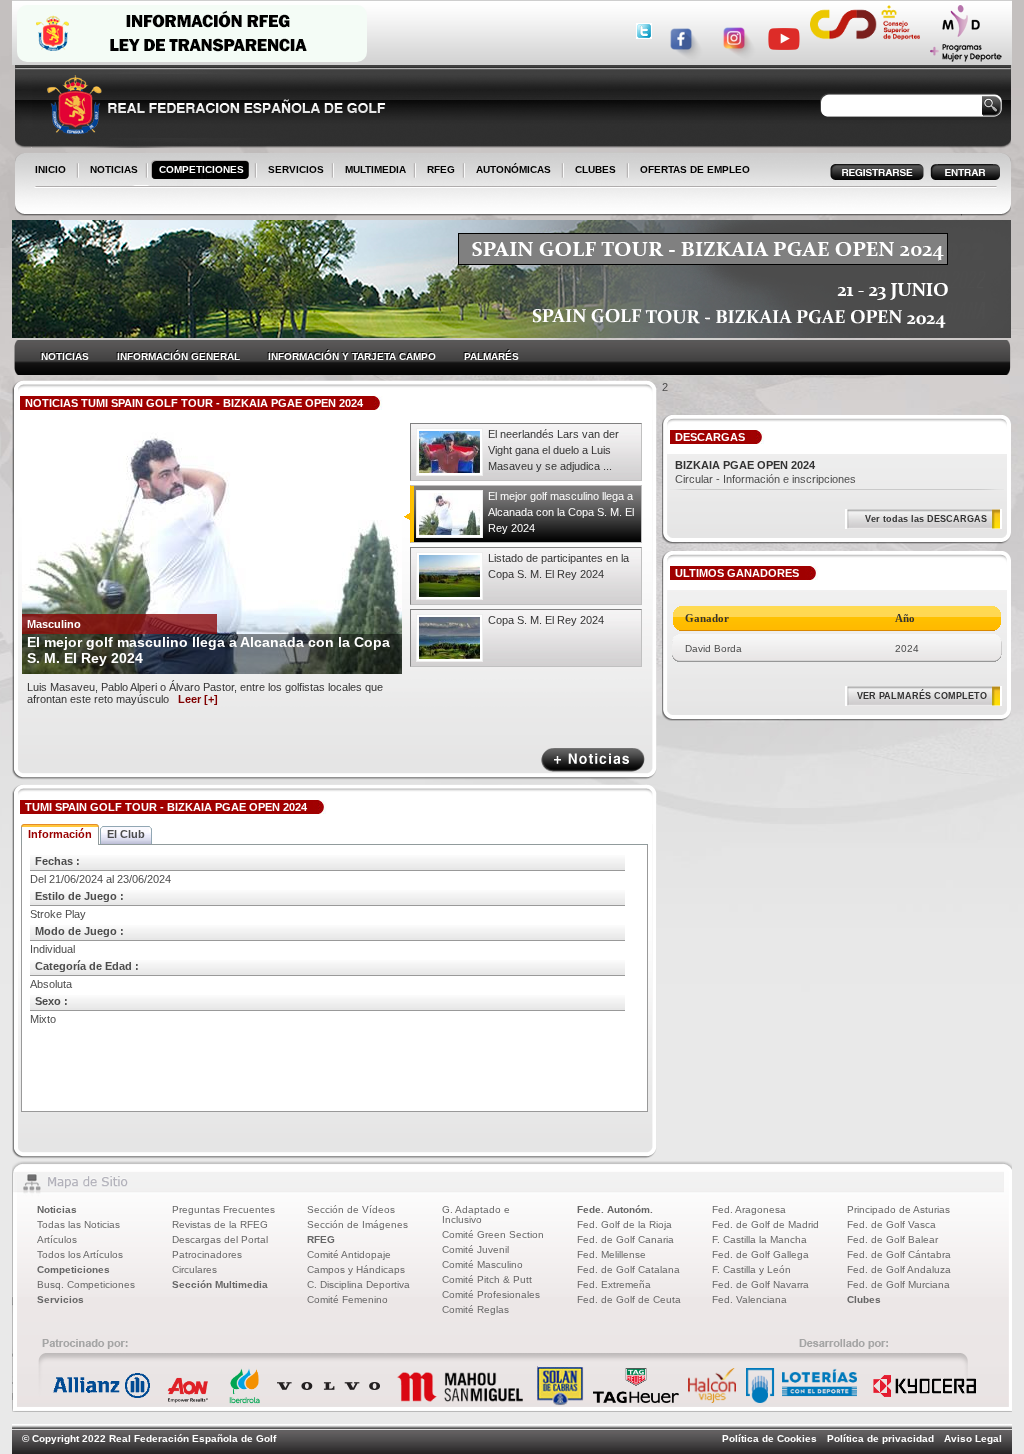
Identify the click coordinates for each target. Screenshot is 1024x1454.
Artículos (57, 1239)
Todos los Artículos (80, 1254)
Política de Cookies (769, 1438)
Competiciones (73, 1269)
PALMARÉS (491, 356)
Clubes (864, 1299)
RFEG (437, 171)
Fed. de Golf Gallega (760, 1254)
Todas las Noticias (78, 1224)
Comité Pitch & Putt (487, 1279)
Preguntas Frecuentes (223, 1209)
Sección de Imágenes (357, 1224)
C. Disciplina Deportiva (358, 1284)
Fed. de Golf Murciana (898, 1284)
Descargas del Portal (220, 1239)
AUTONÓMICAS (513, 169)
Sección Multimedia (220, 1284)
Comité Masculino (482, 1264)
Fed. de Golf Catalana (628, 1269)
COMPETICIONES (201, 169)
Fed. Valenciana (749, 1299)
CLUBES (595, 169)
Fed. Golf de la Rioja (624, 1224)
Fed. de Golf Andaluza (899, 1269)
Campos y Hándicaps (356, 1269)
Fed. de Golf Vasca (891, 1224)
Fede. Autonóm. (615, 1209)
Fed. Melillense (611, 1254)
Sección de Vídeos (351, 1209)
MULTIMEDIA (371, 171)
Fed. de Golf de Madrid (765, 1224)
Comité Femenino (347, 1299)
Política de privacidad (880, 1438)
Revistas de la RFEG (220, 1224)
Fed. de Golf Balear (892, 1239)
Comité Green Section (493, 1234)
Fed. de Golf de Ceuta (629, 1299)
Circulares (194, 1269)
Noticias (57, 1209)
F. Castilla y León (751, 1269)
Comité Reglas (475, 1309)
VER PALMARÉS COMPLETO (922, 696)
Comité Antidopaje (349, 1254)
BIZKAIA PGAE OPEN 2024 (745, 465)
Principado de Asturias (898, 1209)
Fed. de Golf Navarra (760, 1284)
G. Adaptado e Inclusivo (476, 1214)
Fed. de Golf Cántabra (899, 1254)
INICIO (50, 169)
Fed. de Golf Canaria (625, 1239)
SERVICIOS (292, 171)
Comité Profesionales (491, 1294)
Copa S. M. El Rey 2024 (546, 620)
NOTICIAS (110, 171)
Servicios (60, 1299)
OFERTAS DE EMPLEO (695, 169)
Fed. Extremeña (614, 1284)
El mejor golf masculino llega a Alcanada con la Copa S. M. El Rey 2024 (561, 512)
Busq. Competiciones (86, 1284)
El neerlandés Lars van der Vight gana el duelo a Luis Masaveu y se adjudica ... (553, 450)
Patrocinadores (207, 1254)
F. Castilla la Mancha (759, 1239)
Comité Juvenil (475, 1249)
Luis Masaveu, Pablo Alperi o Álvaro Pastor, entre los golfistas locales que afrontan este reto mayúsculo (205, 693)
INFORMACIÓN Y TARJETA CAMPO (352, 356)
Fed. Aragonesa (749, 1209)
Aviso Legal (973, 1438)
